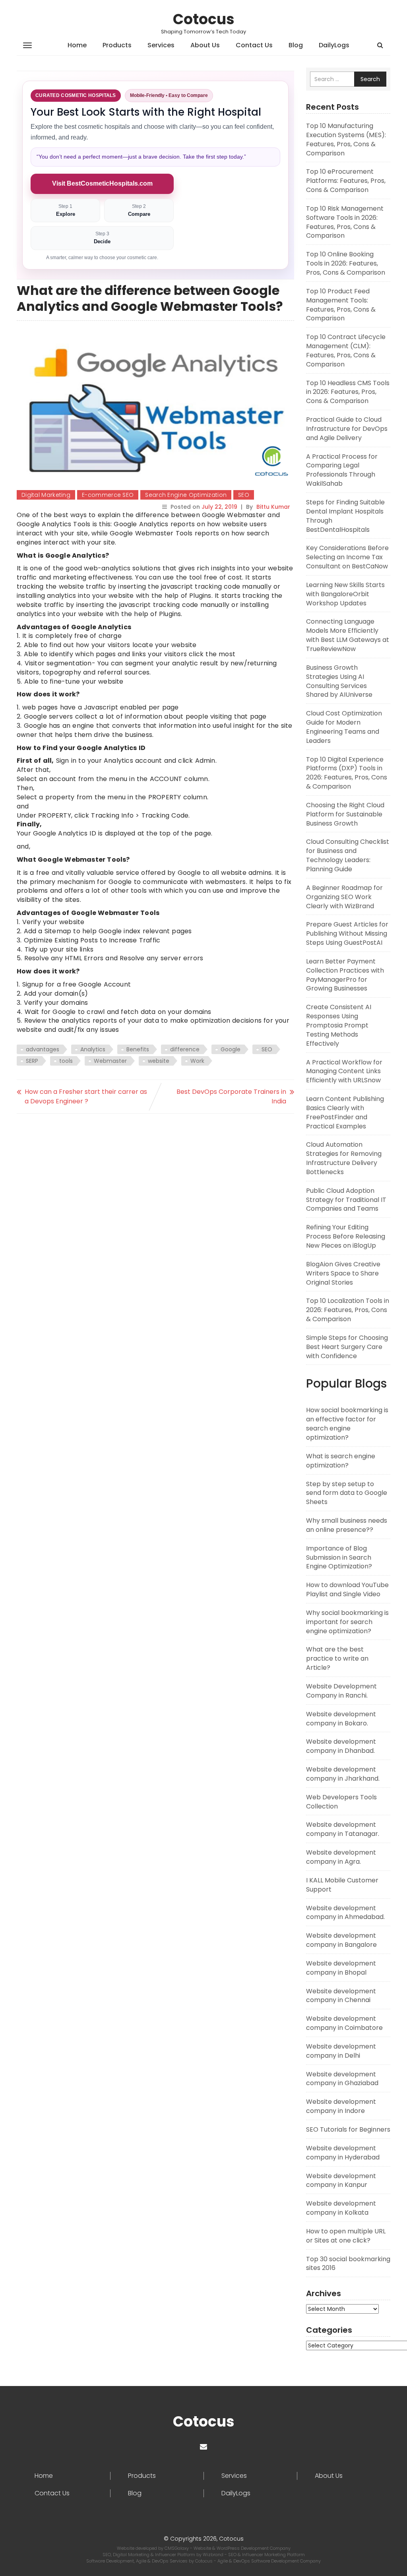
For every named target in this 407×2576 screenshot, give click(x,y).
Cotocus (204, 19)
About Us (205, 45)
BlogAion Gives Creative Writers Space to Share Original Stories (343, 1273)
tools (66, 1061)
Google (231, 1049)
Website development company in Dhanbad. (341, 1746)
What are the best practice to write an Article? (337, 1658)
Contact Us (254, 45)
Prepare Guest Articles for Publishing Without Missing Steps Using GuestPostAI (347, 933)
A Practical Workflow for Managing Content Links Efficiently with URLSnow (344, 1071)
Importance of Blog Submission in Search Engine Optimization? (339, 1557)
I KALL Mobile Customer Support (342, 1885)
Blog (296, 45)
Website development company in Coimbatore (344, 2023)
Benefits (138, 1049)
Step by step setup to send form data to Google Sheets (347, 1493)
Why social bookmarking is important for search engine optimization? (347, 1622)
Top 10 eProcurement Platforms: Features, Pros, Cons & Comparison (346, 181)
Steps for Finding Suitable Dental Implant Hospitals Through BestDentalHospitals (345, 516)
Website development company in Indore (341, 2106)
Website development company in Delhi (341, 2051)
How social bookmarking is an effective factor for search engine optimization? (347, 1424)
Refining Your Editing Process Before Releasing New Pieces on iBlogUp (346, 1236)
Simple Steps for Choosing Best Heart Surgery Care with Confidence (347, 1347)
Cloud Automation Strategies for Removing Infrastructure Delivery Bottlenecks (344, 1158)
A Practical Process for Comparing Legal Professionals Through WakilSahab (342, 470)
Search (370, 79)
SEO (244, 495)
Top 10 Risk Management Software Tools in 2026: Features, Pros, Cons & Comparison (345, 222)
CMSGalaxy (177, 2548)
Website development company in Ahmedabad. (345, 1913)
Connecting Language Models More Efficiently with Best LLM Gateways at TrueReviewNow (348, 635)
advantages (43, 1049)
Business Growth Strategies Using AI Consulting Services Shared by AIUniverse (339, 681)
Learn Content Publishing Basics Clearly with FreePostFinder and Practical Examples (345, 1113)
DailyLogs (334, 45)
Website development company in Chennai (341, 1996)
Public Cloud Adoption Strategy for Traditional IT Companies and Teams (346, 1200)
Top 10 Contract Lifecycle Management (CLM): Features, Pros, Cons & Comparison (346, 351)
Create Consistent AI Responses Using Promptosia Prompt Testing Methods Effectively (339, 1025)
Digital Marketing (46, 495)
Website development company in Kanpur (341, 2181)
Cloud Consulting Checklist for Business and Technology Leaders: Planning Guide (348, 855)
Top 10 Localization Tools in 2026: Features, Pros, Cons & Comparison (348, 1310)
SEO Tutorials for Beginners (348, 2129)
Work (197, 1061)
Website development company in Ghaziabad (342, 2079)
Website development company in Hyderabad (343, 2153)
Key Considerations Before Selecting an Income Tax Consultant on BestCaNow (347, 557)
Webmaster (110, 1061)
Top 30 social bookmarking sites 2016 (348, 2264)
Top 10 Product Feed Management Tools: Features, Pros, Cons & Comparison (341, 305)
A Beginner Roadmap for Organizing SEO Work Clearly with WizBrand (344, 897)
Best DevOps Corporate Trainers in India (231, 1096)
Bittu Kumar (273, 507)
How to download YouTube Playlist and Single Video (347, 1589)
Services (161, 45)
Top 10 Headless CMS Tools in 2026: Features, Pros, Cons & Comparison (348, 392)
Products (117, 45)
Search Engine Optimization (186, 495)
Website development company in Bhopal (341, 1968)
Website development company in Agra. (341, 1857)
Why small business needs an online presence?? (347, 1525)
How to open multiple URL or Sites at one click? (346, 2236)
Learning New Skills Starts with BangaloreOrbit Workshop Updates (345, 594)
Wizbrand (214, 2555)
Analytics (93, 1049)
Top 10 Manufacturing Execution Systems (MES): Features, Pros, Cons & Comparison (346, 140)
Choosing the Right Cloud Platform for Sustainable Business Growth (345, 814)
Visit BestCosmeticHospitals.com (102, 183)
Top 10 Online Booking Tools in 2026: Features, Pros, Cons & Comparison (346, 263)
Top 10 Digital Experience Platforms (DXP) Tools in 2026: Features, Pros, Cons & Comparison (347, 773)
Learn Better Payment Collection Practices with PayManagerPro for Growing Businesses (345, 975)
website (159, 1061)
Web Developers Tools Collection (341, 1802)
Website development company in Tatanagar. (343, 1829)
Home (77, 45)
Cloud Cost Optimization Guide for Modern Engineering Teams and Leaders (344, 727)
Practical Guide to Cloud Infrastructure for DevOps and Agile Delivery (347, 429)
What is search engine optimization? (341, 1461)
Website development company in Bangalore (341, 1940)
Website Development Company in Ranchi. (341, 1691)
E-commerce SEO (108, 495)
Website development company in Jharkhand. (343, 1774)
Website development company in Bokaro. (341, 1719)
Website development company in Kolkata (341, 2208)
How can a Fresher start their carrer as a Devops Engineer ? (86, 1096)
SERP (32, 1061)
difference (185, 1049)
